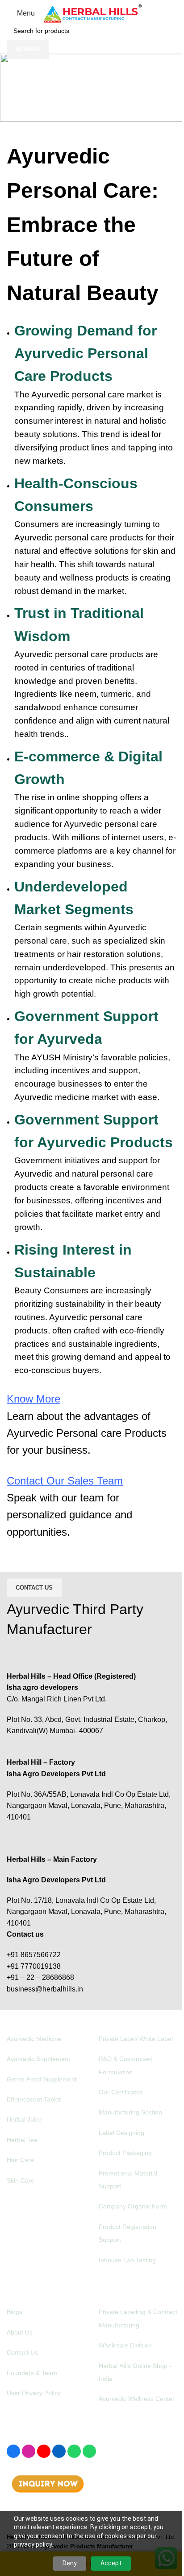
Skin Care (21, 2180)
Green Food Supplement (42, 2079)
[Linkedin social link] (59, 2451)
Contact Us (34, 1588)
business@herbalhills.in (45, 1989)
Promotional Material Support (128, 2180)
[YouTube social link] (44, 2451)
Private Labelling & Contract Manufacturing (138, 2318)
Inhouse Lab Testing (127, 2260)
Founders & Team (32, 2373)
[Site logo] (93, 13)
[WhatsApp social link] (74, 2451)
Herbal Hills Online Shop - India (135, 2372)
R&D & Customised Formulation (126, 2065)
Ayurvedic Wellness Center (137, 2399)
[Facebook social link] (13, 2451)
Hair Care (20, 2160)
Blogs (15, 2312)
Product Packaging (125, 2153)
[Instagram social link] (29, 2451)
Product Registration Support (128, 2233)
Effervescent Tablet (34, 2099)
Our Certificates (121, 2092)
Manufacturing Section (130, 2112)
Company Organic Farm (133, 2206)
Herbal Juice (24, 2119)
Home (40, 109)
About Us (20, 2332)
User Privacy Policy (34, 2393)
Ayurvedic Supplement (38, 2059)
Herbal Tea (22, 2140)
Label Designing (121, 2133)
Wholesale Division (125, 2345)
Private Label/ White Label (136, 2039)
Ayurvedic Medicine (34, 2039)
